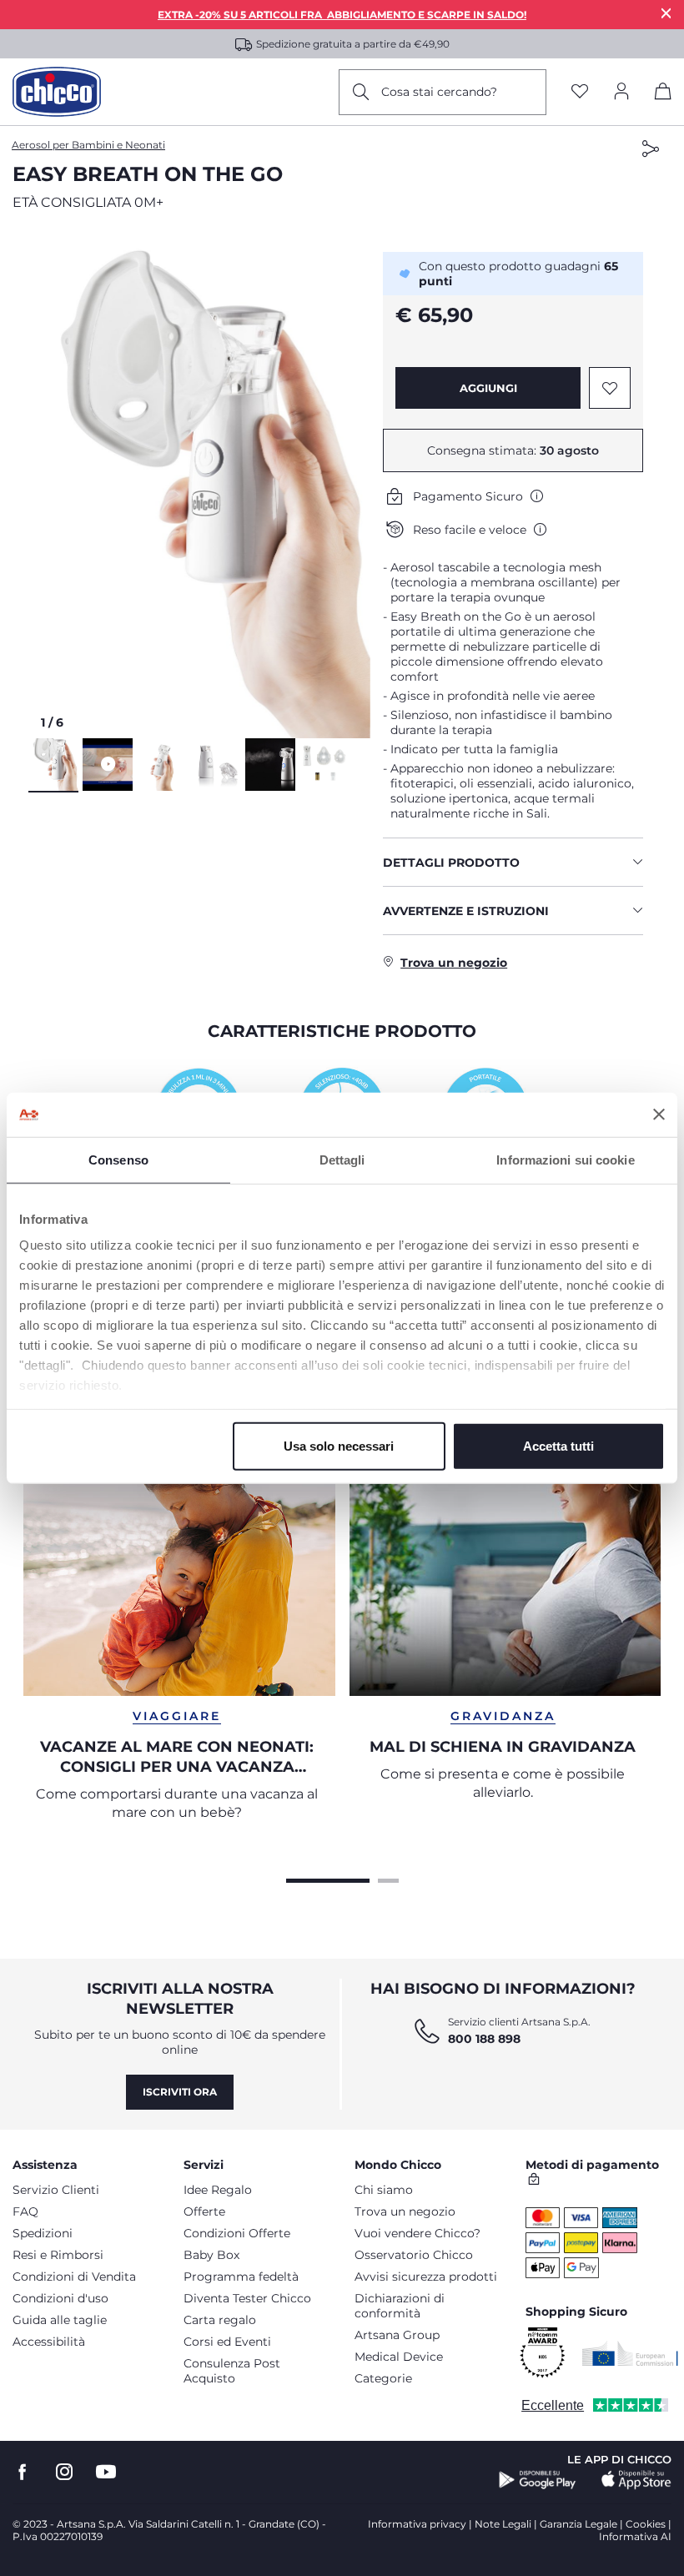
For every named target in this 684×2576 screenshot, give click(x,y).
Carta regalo (220, 2320)
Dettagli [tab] (342, 1159)
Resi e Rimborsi (58, 2255)
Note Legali (503, 2524)
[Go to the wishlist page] (580, 92)
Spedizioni (43, 2233)
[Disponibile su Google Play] (538, 2480)
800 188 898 (484, 2039)
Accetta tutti (558, 1445)
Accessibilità (49, 2342)
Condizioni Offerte (237, 2233)
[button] (199, 482)
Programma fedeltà (241, 2277)
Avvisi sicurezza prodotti (426, 2277)
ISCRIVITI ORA (180, 2092)
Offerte (204, 2211)
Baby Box (211, 2255)
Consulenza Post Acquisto (232, 2371)
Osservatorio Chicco (414, 2255)
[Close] (666, 13)
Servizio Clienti (56, 2190)
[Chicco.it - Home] (57, 92)
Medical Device (399, 2357)
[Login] (621, 92)
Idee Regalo (218, 2190)
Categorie (383, 2378)
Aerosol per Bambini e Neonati (88, 145)
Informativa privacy (417, 2524)
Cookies (646, 2524)
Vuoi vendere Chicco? (417, 2233)
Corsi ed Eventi (227, 2342)
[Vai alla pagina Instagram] (64, 2472)
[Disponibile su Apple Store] (636, 2480)
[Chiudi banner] (659, 1114)
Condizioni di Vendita (74, 2277)
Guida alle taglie (60, 2320)
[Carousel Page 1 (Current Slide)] (328, 1879)
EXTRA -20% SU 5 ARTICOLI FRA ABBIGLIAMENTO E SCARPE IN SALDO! (342, 15)
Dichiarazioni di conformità (400, 2306)
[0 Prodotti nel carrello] (663, 94)
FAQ (25, 2211)
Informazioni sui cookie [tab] (565, 1159)
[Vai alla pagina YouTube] (106, 2472)
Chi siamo (384, 2190)
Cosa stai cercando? (439, 92)
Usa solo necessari (339, 1445)
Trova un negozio (405, 2211)
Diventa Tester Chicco (247, 2298)
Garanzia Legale (578, 2524)
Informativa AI (635, 2536)
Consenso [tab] (118, 1159)
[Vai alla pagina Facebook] (23, 2472)
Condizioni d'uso (60, 2298)
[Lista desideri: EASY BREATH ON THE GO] (610, 388)
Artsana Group (397, 2335)
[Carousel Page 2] (388, 1879)
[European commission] (630, 2353)
